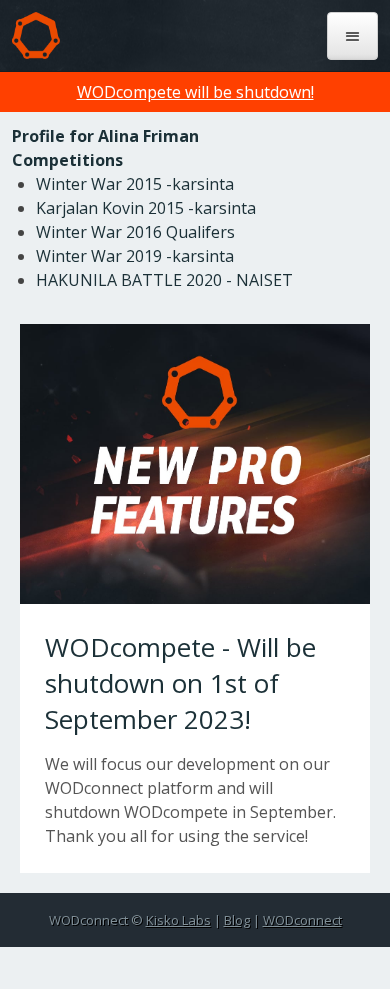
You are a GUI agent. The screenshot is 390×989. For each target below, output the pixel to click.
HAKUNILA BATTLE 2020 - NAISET (164, 280)
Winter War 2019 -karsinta (135, 256)
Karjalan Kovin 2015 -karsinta (146, 208)
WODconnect (302, 920)
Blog (237, 920)
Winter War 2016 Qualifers (135, 232)
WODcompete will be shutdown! (195, 92)
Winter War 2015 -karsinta (135, 184)
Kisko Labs (178, 920)
